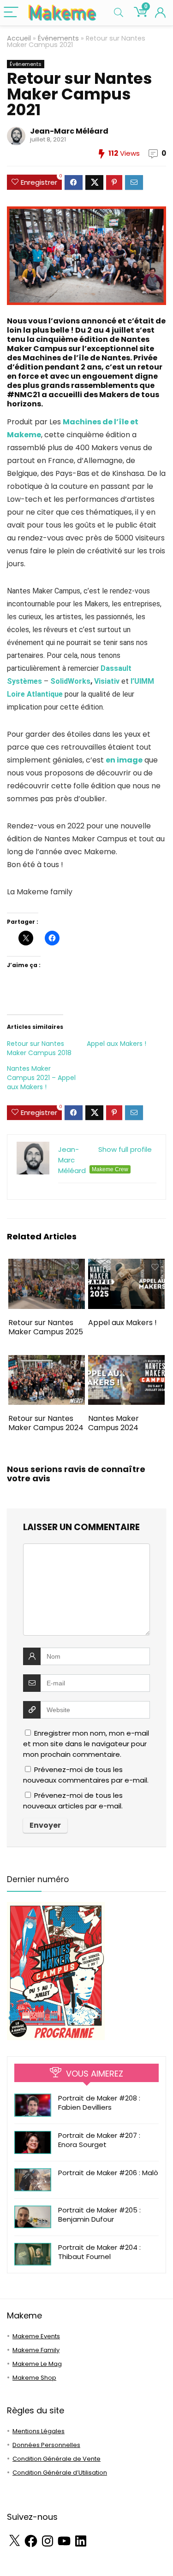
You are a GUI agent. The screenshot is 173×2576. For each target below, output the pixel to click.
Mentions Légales (39, 2431)
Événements (58, 38)
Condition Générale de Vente (57, 2459)
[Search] (119, 13)
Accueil (19, 38)
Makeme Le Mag (37, 2364)
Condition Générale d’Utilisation (60, 2473)
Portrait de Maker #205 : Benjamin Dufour (99, 2215)
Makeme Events (36, 2336)
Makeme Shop (34, 2378)
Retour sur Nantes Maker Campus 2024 (46, 1423)
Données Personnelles (46, 2445)
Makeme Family (36, 2350)
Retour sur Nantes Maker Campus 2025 (46, 1327)
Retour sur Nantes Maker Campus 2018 (39, 1048)
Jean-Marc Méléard (69, 131)
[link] (70, 681)
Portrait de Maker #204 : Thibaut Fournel (99, 2252)
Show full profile (125, 1149)
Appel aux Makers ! (116, 1044)
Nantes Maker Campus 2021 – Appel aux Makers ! (41, 1078)
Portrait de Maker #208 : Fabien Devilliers (99, 2103)
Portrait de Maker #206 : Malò (108, 2173)
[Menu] (11, 13)
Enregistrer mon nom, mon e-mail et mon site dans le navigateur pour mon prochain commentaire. (86, 1744)
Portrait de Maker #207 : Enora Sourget (99, 2140)
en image (124, 760)
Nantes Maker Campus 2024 (113, 1423)
